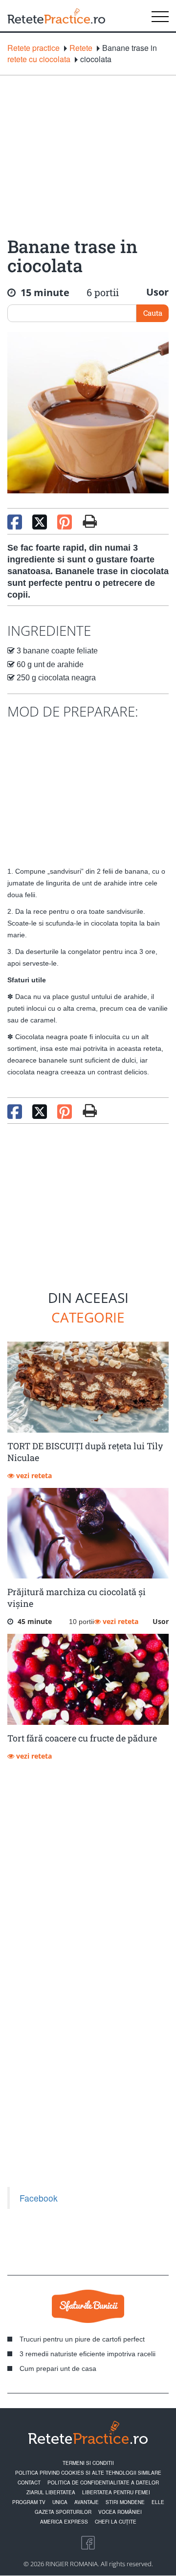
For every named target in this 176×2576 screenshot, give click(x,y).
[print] (90, 1111)
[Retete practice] (56, 16)
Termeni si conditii (88, 2463)
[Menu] (160, 16)
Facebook (39, 2198)
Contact (29, 2483)
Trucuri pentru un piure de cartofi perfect (82, 2339)
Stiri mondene (125, 2502)
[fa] (90, 521)
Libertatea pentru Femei (116, 2492)
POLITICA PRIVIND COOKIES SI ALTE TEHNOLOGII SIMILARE (88, 2473)
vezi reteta (33, 1475)
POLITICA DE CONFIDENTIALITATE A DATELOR (103, 2483)
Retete (81, 48)
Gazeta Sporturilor (63, 2512)
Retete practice (33, 48)
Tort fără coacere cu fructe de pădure (82, 1738)
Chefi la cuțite (116, 2522)
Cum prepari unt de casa (58, 2368)
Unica (60, 2502)
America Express (64, 2522)
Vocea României (120, 2512)
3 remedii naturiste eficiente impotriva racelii (88, 2354)
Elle (158, 2502)
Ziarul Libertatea (51, 2492)
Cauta (153, 313)
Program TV (29, 2502)
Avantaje (87, 2502)
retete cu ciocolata (39, 59)
